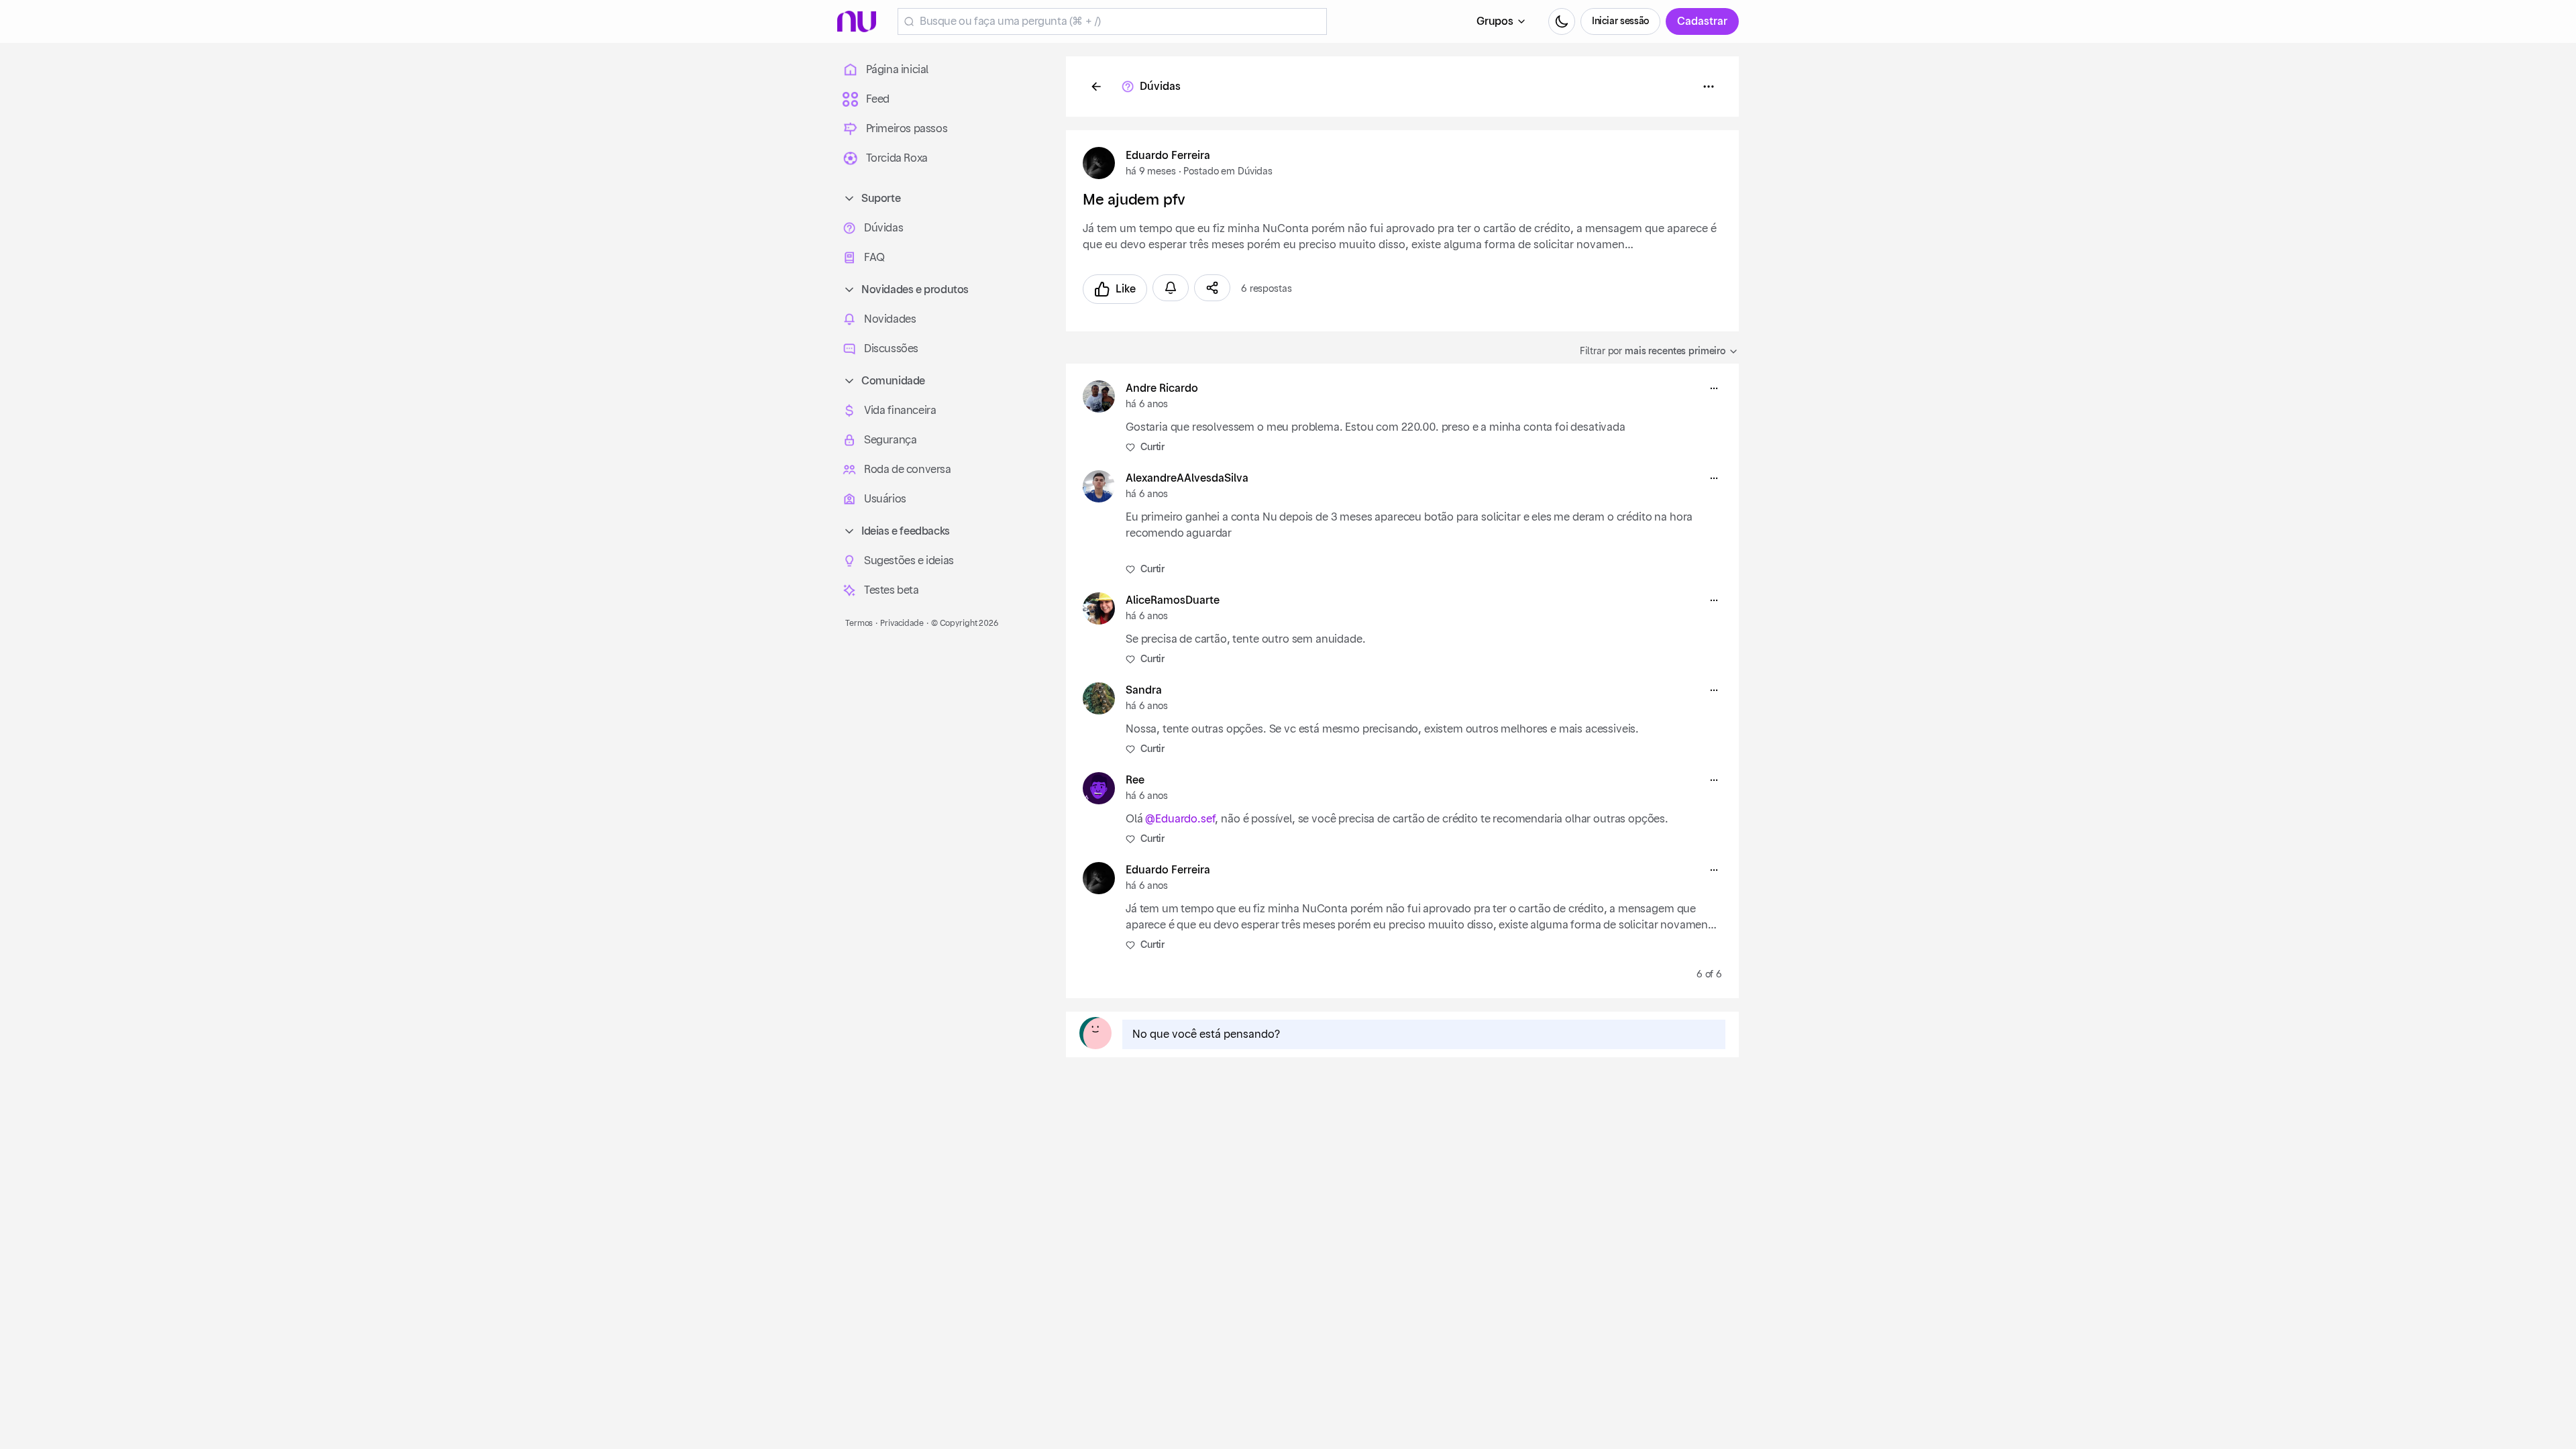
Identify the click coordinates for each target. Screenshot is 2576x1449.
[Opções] (1709, 87)
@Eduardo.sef (1180, 819)
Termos (859, 623)
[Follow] (1171, 288)
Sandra (1144, 690)
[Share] (1212, 288)
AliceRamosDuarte (1173, 600)
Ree (1135, 780)
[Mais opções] (1714, 388)
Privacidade (902, 623)
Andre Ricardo (1162, 388)
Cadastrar (1702, 21)
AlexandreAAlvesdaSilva (1187, 478)
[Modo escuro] (1562, 21)
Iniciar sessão (1620, 21)
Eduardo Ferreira (1168, 156)
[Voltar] (1096, 87)
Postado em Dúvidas (1228, 172)
